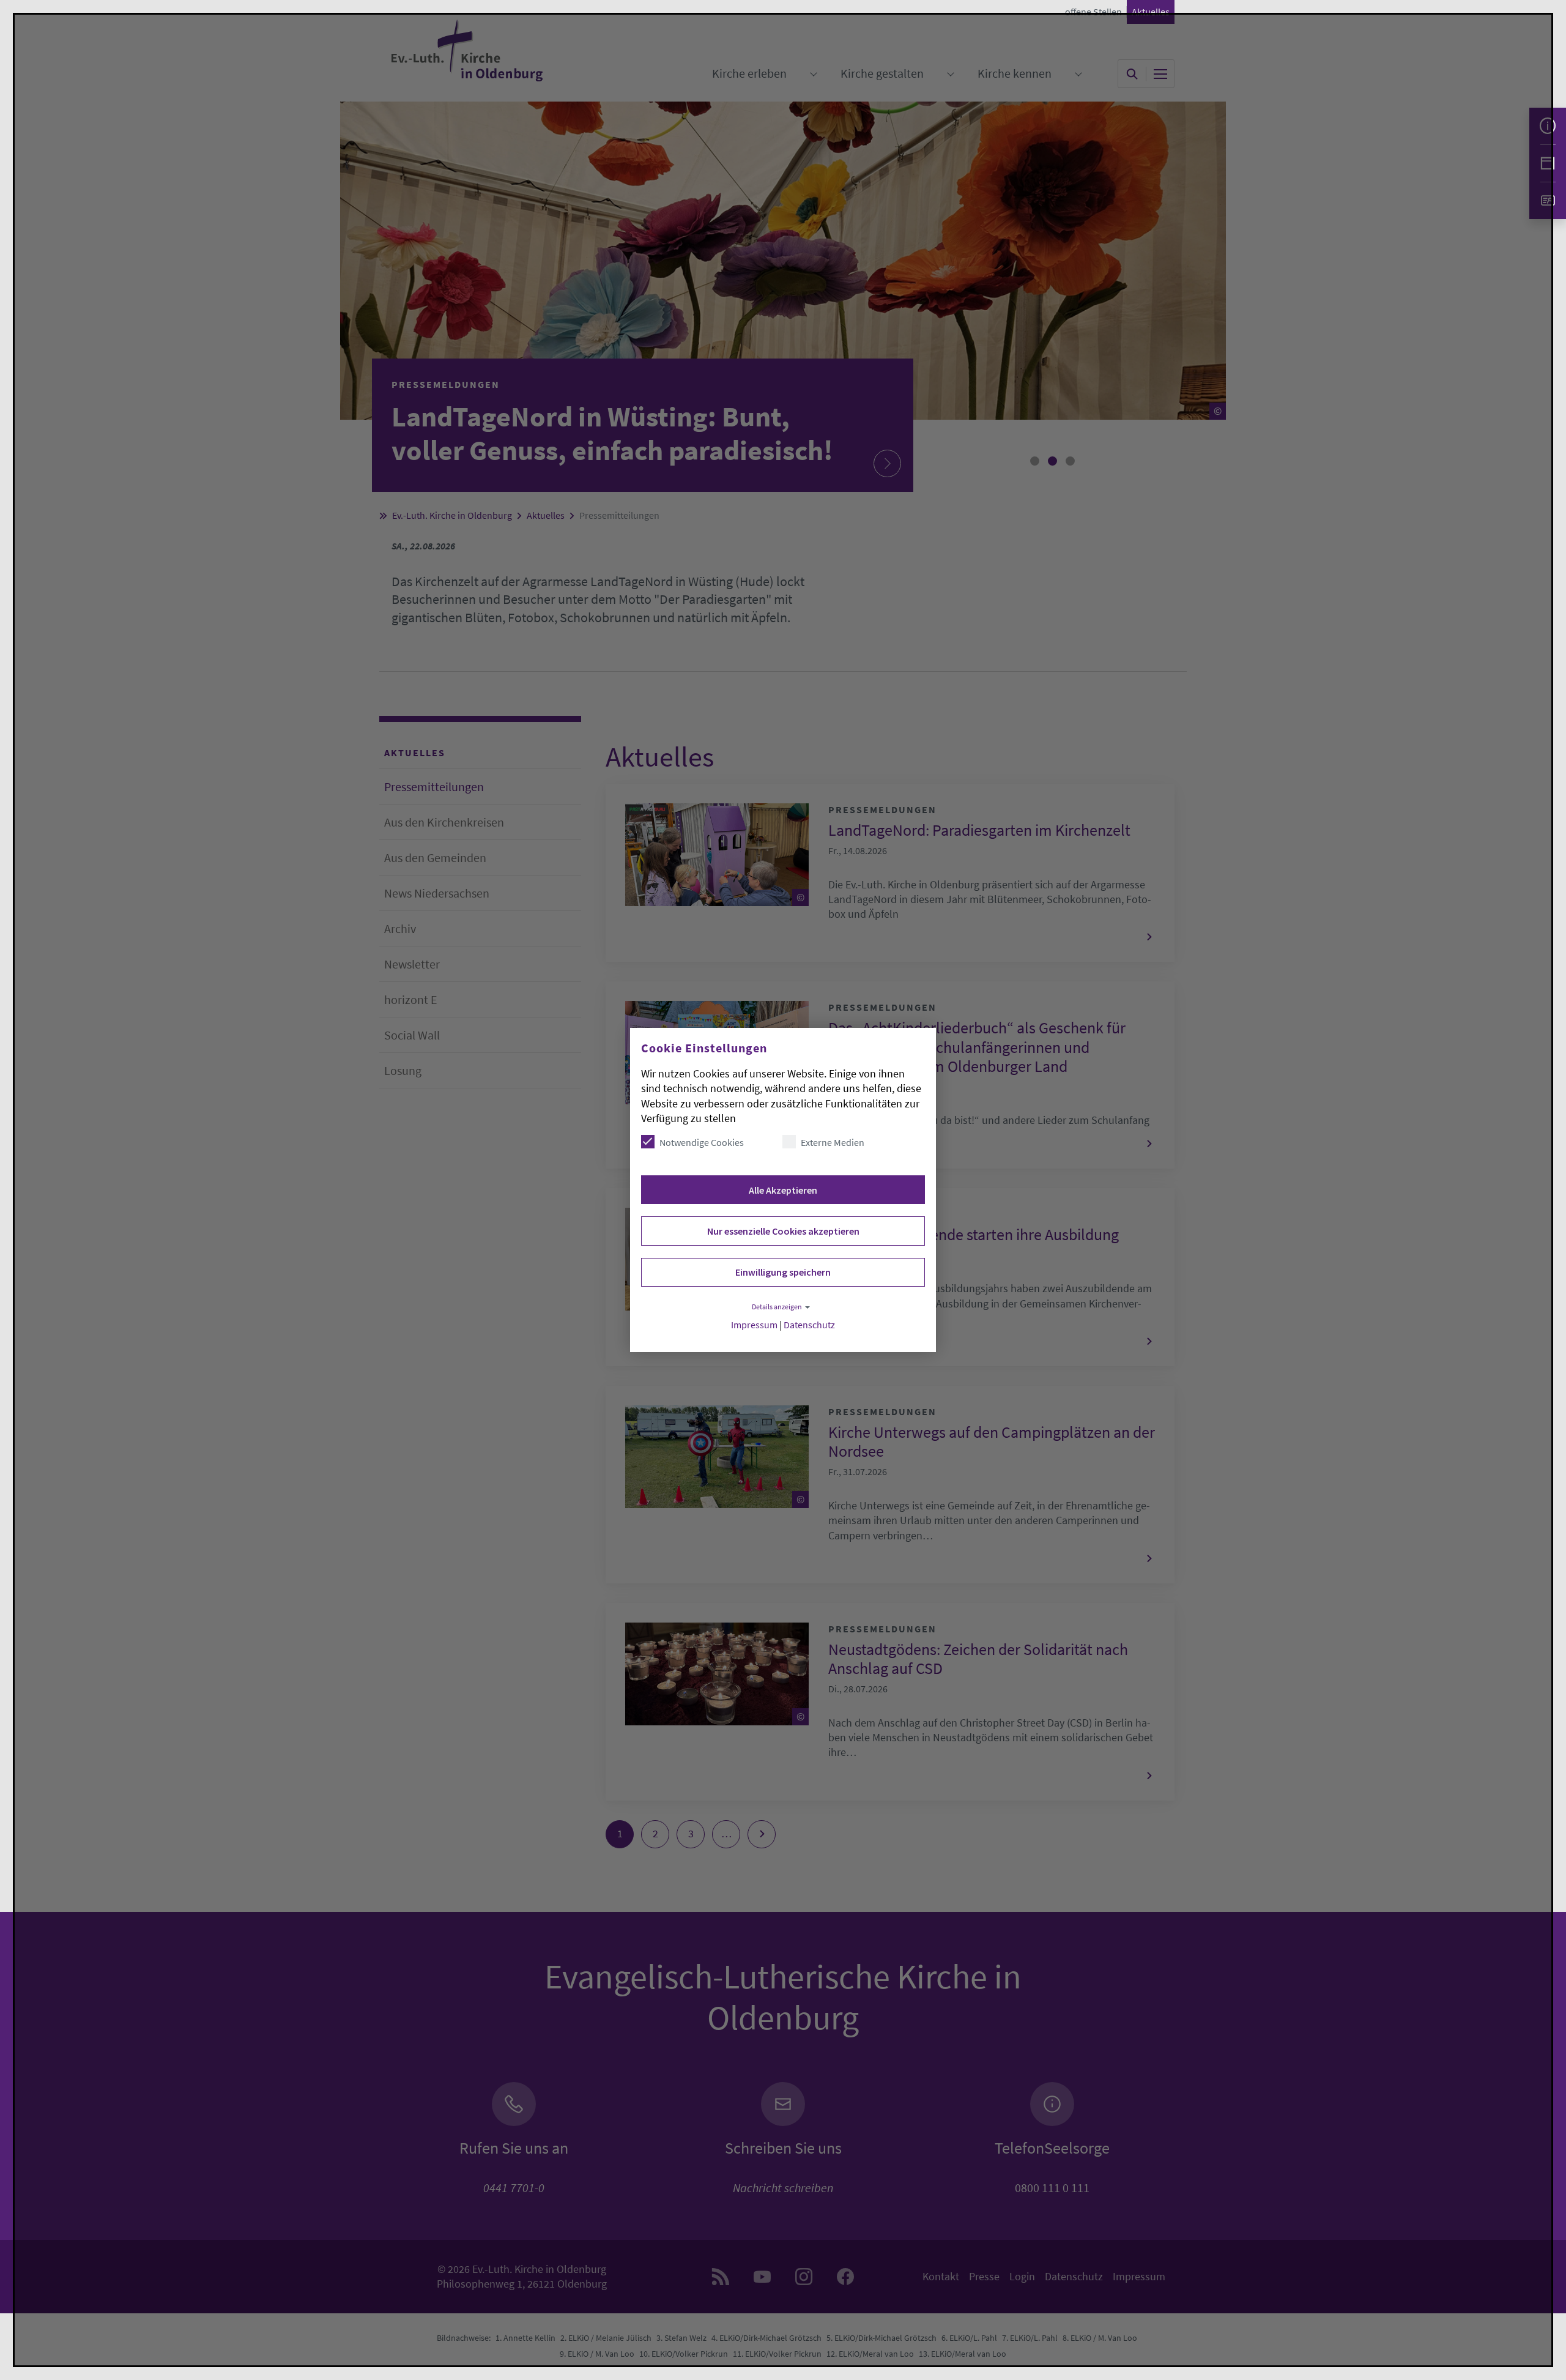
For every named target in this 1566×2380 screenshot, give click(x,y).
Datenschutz (809, 1325)
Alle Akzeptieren (783, 1190)
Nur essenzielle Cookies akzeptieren (783, 1231)
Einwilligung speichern (783, 1272)
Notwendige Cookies (702, 1142)
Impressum (754, 1325)
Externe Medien (833, 1142)
